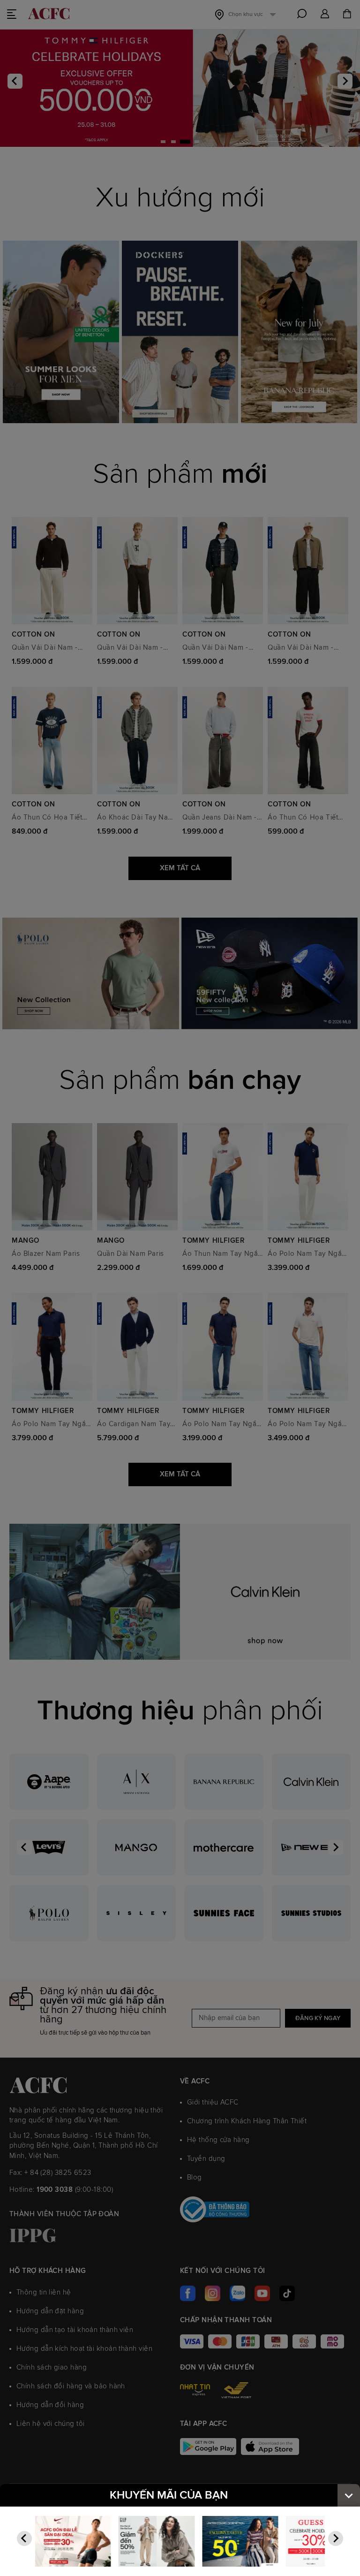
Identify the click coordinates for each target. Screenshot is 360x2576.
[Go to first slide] (336, 2538)
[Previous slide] (24, 2538)
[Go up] (349, 2495)
